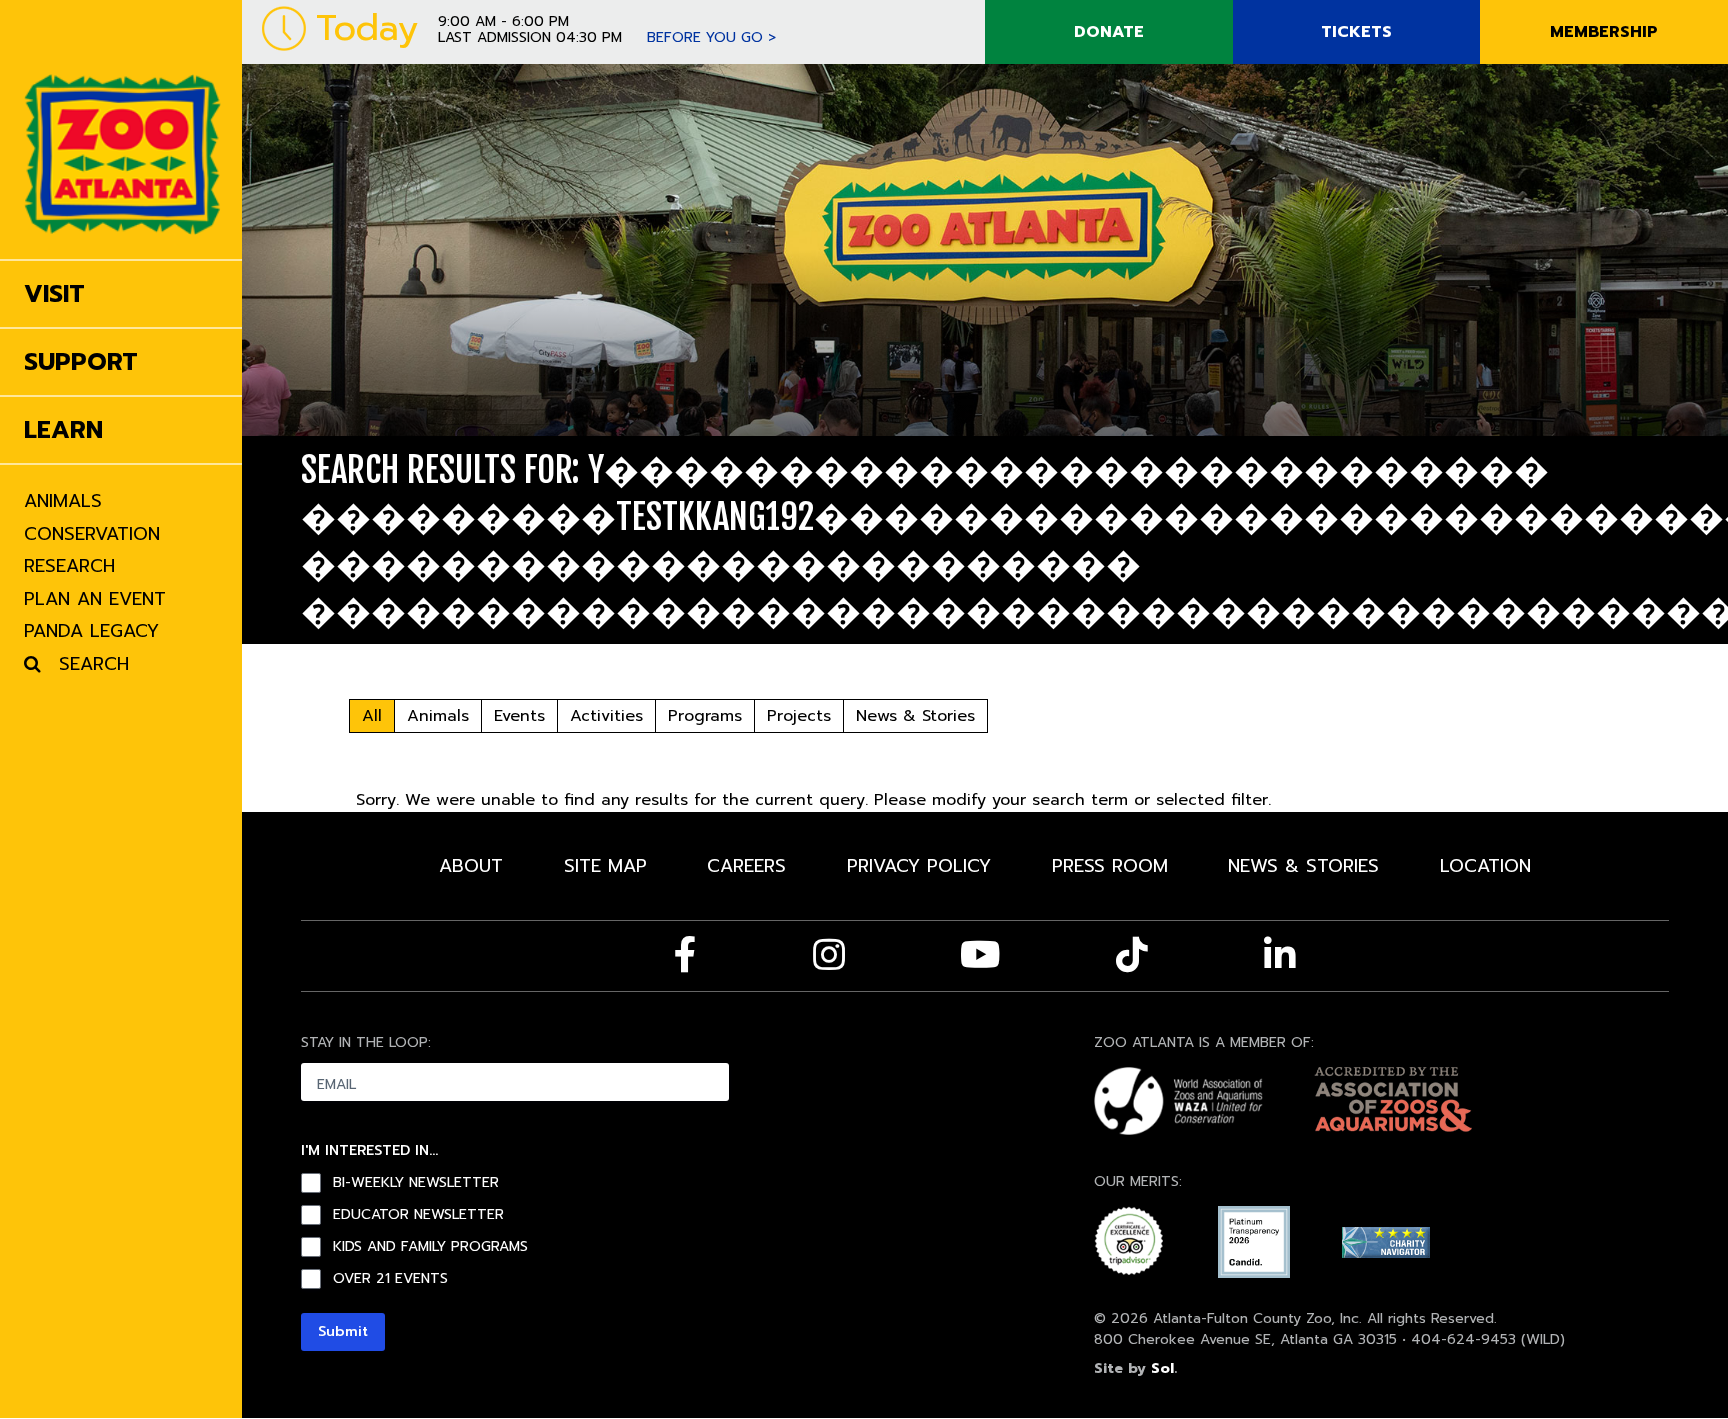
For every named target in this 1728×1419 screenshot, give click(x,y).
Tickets (1356, 32)
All (372, 716)
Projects (799, 716)
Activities (606, 716)
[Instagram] (829, 955)
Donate (1109, 32)
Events (519, 716)
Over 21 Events (390, 1279)
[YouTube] (980, 955)
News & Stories (915, 716)
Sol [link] (1162, 1368)
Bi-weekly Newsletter (416, 1183)
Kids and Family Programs (430, 1247)
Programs (705, 716)
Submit (343, 1331)
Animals (438, 716)
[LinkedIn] (1280, 955)
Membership (1604, 32)
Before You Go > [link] (711, 37)
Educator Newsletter (418, 1215)
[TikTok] (1132, 955)
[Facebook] (685, 955)
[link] (122, 129)
